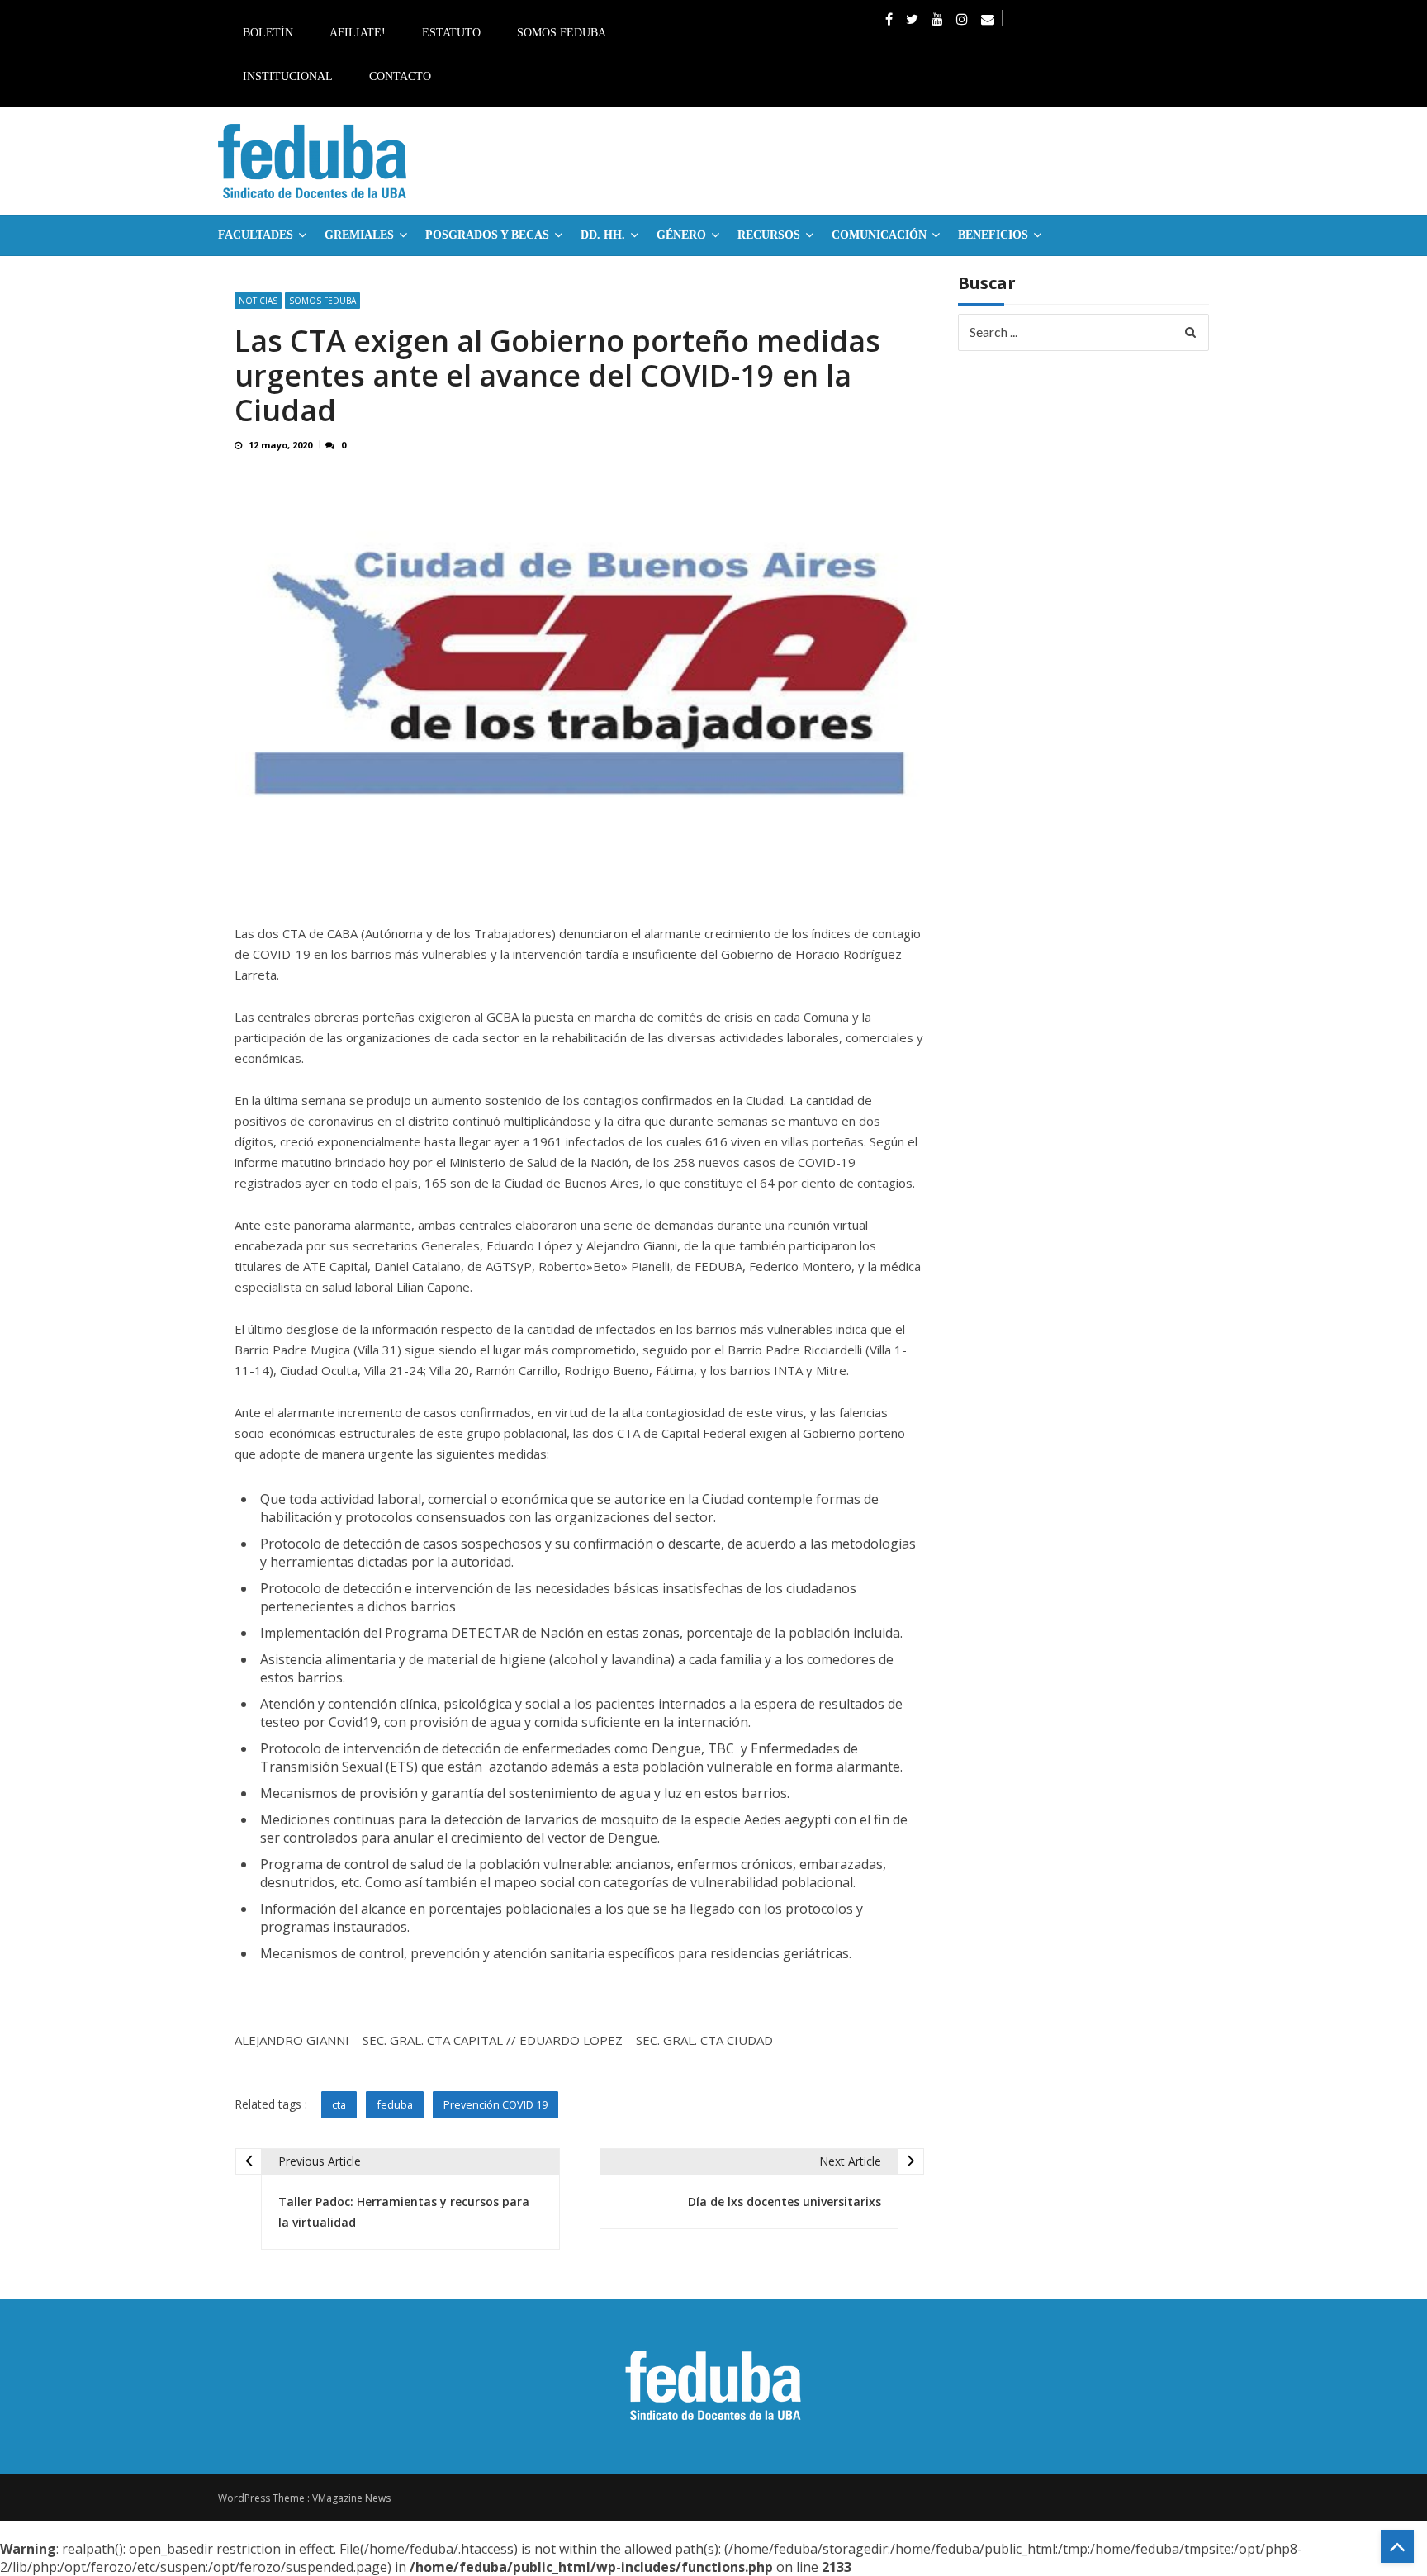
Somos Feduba (562, 33)
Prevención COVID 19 (495, 2104)
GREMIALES (359, 235)
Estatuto (451, 33)
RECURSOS (769, 235)
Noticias (258, 301)
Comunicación (879, 235)
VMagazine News (351, 2498)
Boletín (268, 33)
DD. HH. (603, 235)
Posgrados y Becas (487, 235)
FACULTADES (256, 235)
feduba (395, 2104)
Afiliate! (358, 33)
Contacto (400, 76)
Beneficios (993, 235)
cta (339, 2104)
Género (681, 235)
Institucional (288, 76)
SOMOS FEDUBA (322, 301)
